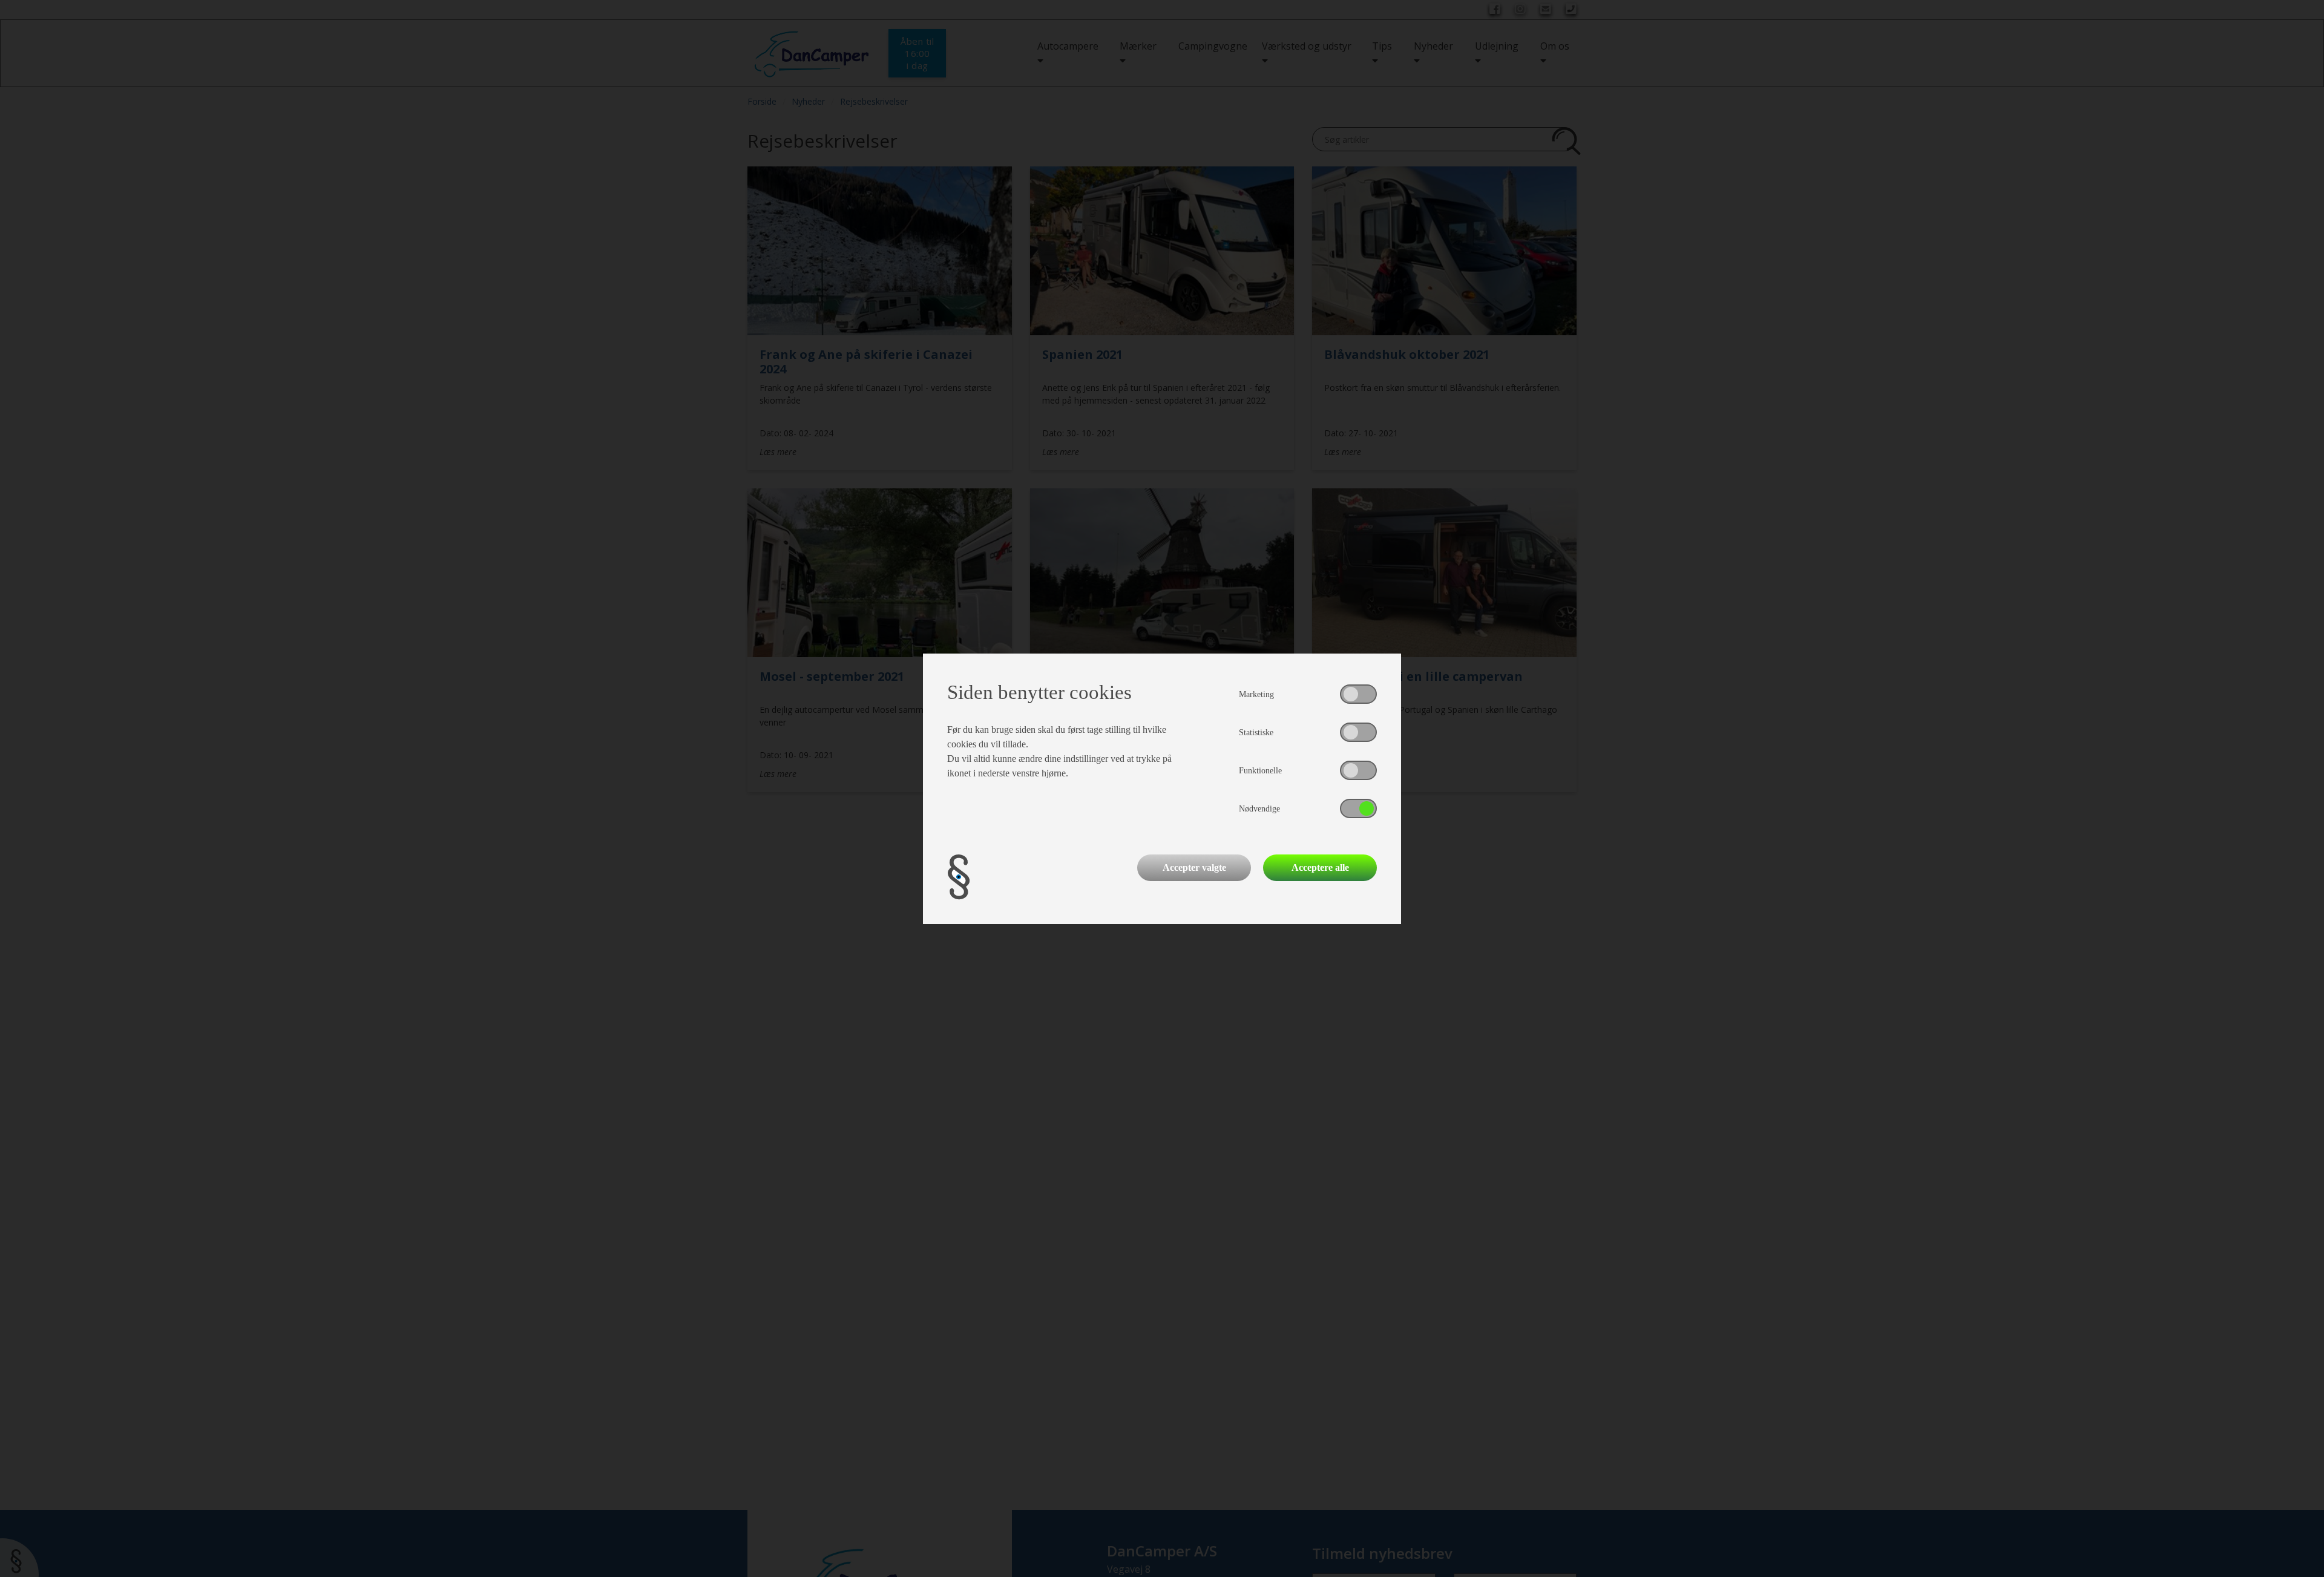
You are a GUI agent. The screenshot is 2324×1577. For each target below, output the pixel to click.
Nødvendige (1259, 809)
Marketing (1256, 694)
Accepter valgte (1194, 867)
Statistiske (1256, 733)
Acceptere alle (1320, 867)
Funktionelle (1260, 771)
